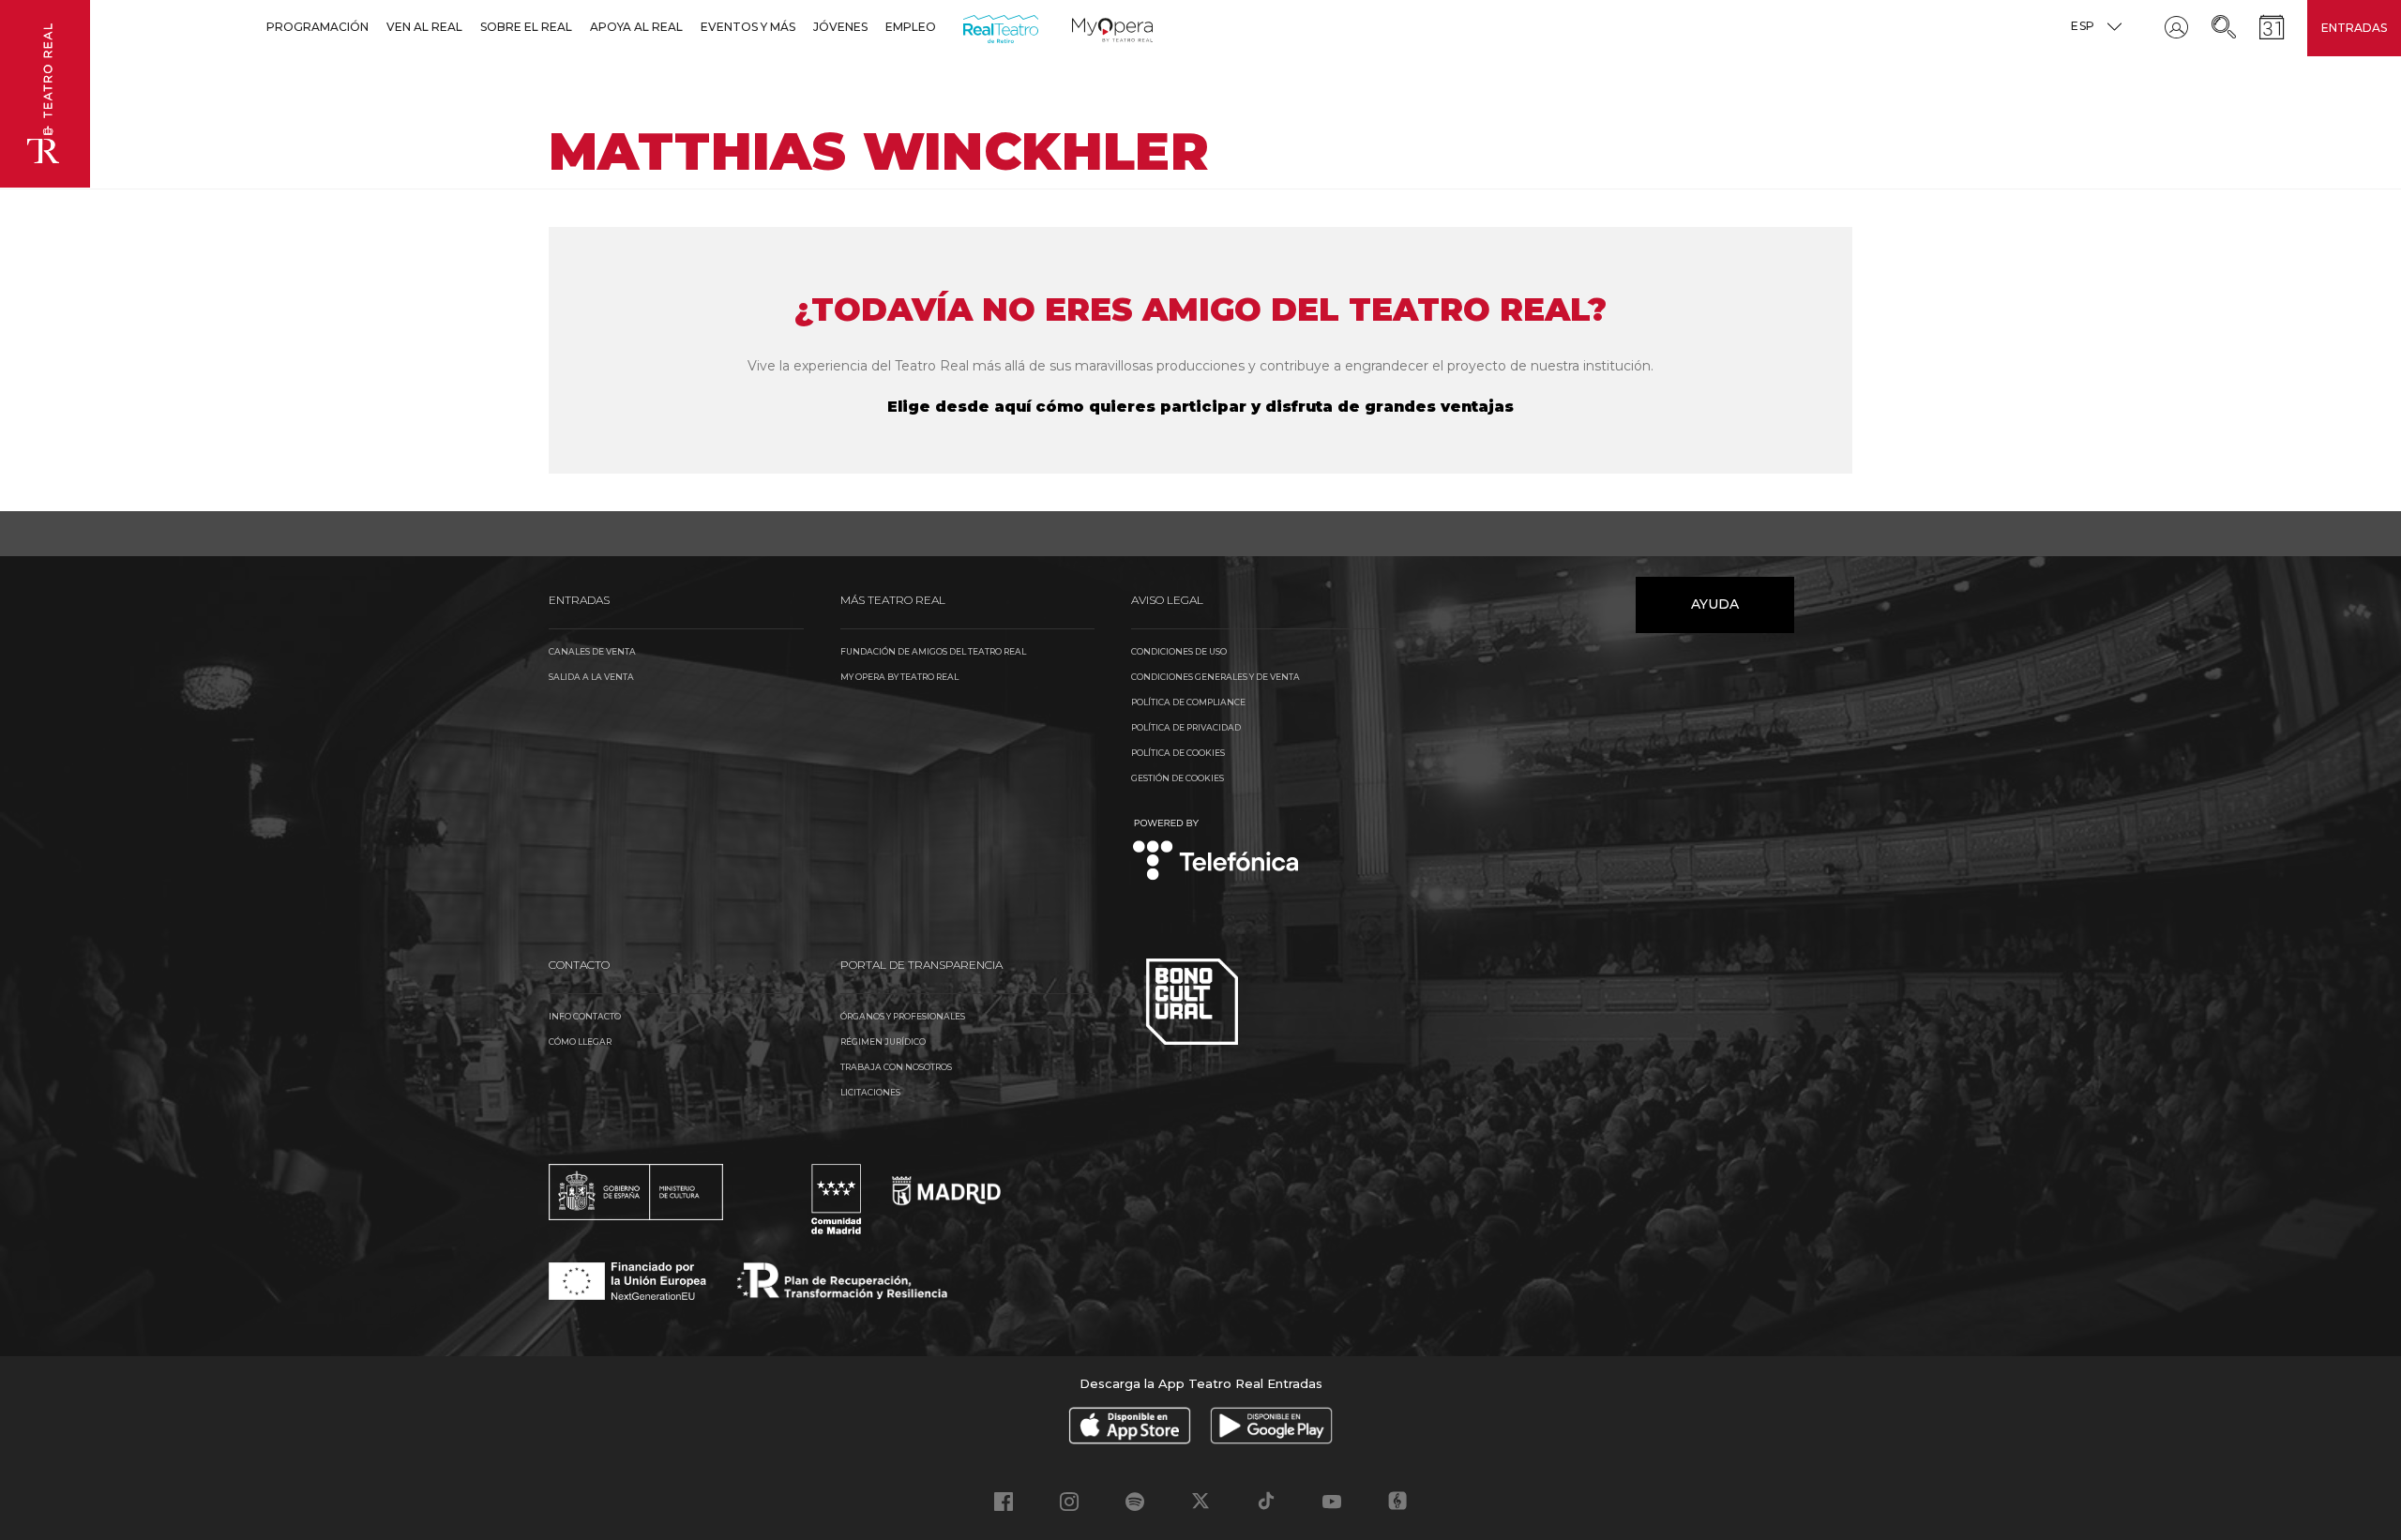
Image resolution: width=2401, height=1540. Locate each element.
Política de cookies (1178, 753)
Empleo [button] (911, 27)
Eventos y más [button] (748, 27)
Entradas (2354, 28)
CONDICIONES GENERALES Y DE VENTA (1216, 677)
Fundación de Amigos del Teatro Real (933, 651)
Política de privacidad (1186, 727)
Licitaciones (870, 1092)
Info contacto (585, 1016)
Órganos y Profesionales (903, 1016)
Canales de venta (592, 651)
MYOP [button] (1083, 27)
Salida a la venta (591, 677)
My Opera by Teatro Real (899, 677)
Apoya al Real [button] (636, 27)
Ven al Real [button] (424, 27)
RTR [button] (966, 27)
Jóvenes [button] (840, 27)
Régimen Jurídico (883, 1042)
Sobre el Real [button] (526, 27)
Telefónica (1216, 851)
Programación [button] (317, 27)
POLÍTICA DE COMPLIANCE (1188, 702)
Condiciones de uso (1179, 651)
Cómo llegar (580, 1042)
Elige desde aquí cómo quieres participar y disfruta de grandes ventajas (1200, 407)
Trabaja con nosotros (896, 1067)
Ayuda (1715, 604)
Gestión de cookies (1178, 778)
